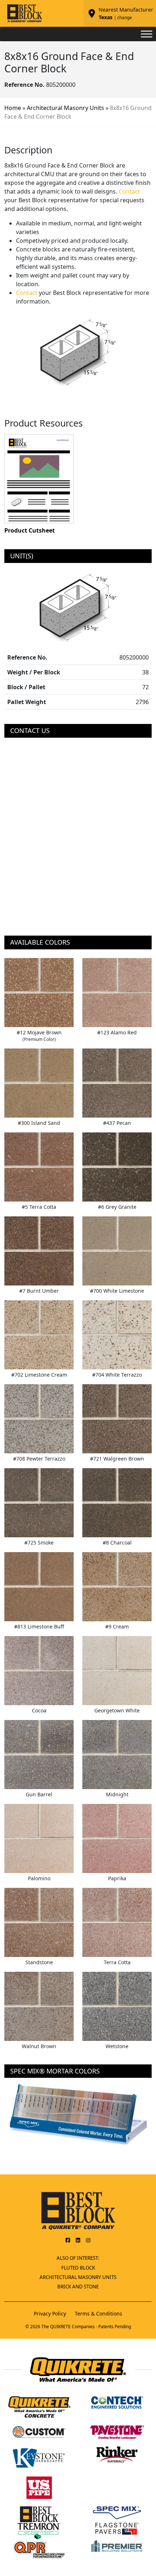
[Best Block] (78, 2210)
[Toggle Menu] (147, 34)
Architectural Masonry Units (65, 108)
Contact (129, 191)
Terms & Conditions (98, 2314)
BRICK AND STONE (78, 2287)
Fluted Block (78, 2268)
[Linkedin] (78, 2240)
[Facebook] (68, 2240)
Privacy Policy (50, 2314)
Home (13, 108)
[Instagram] (88, 2240)
